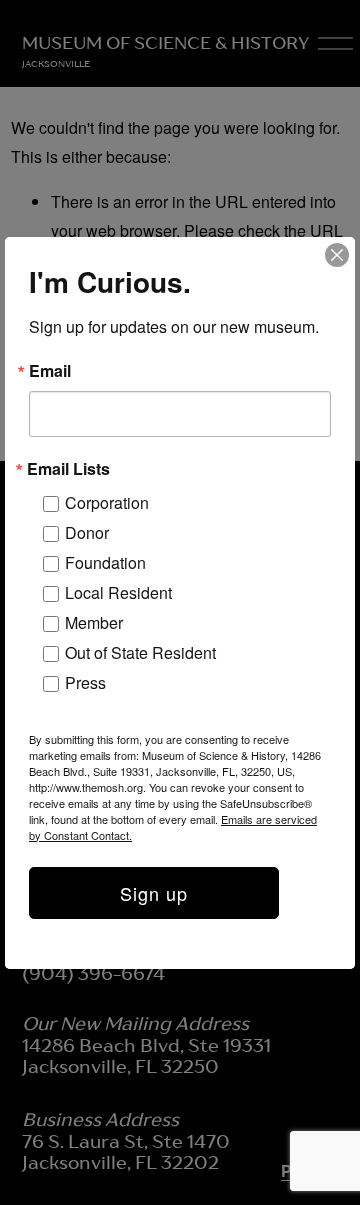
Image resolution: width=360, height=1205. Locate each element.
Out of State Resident (140, 652)
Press (85, 682)
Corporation (107, 502)
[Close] (337, 255)
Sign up (154, 893)
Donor (87, 532)
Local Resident (118, 592)
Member (94, 622)
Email (50, 371)
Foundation (105, 562)
